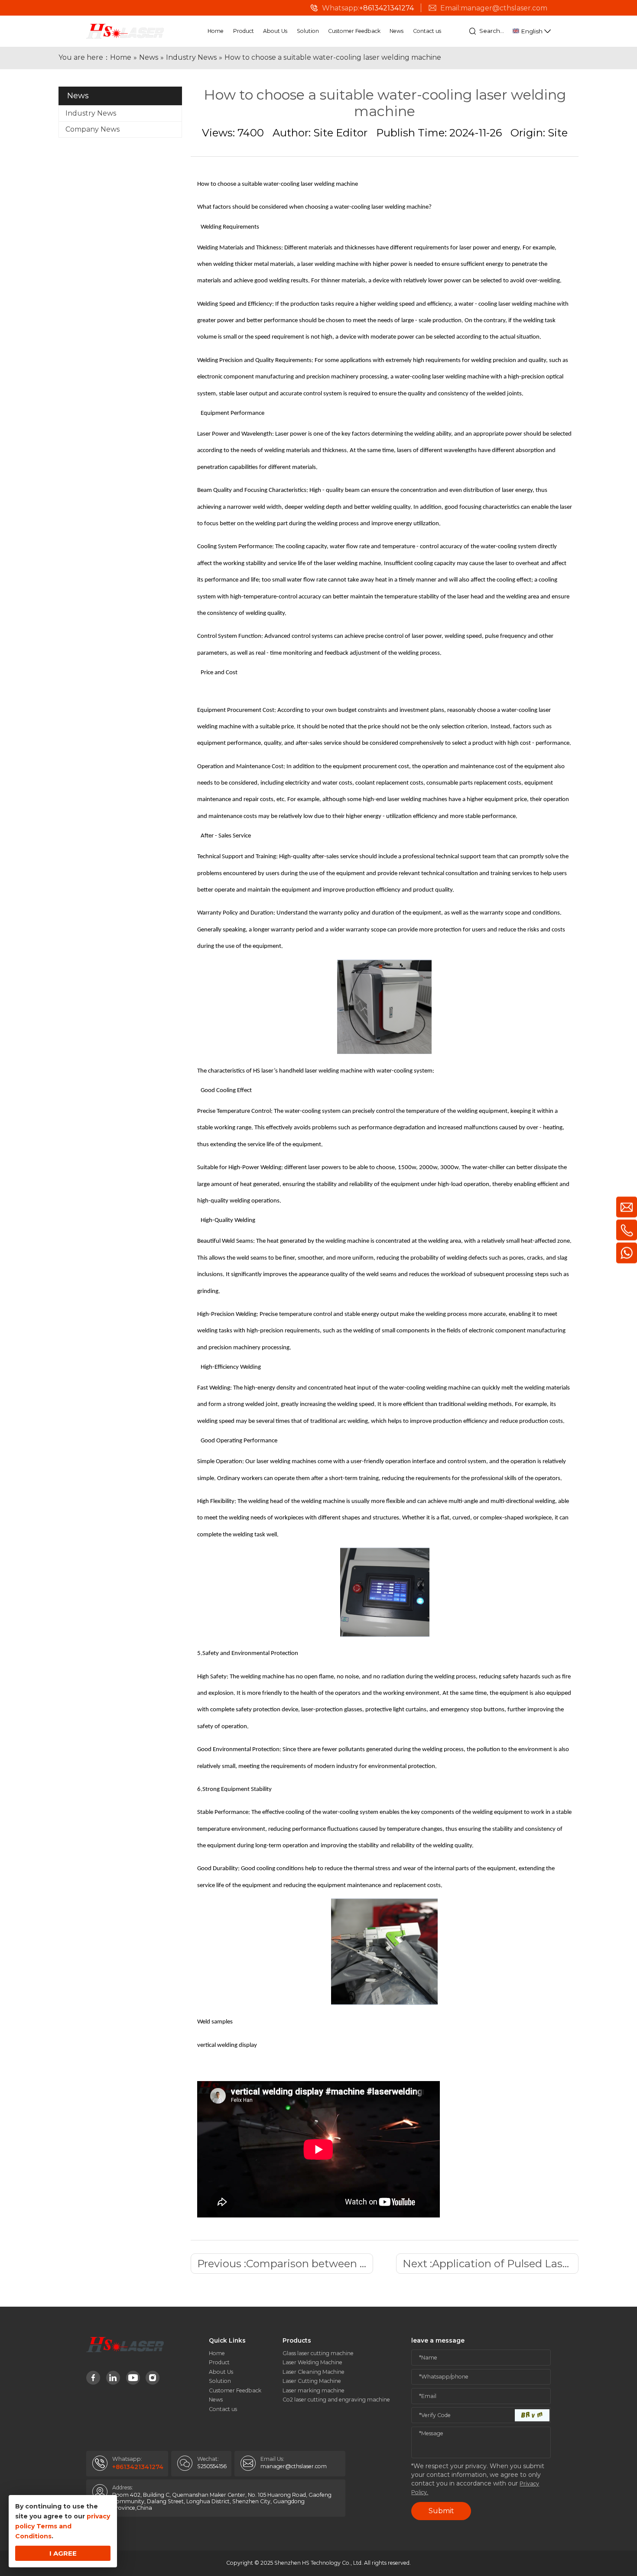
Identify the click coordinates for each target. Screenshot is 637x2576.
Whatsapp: (368, 8)
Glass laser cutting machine (318, 2353)
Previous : (285, 2264)
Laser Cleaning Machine (314, 2372)
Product (244, 31)
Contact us (427, 31)
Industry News (91, 113)
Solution (308, 31)
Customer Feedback (354, 31)
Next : (491, 2264)
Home (216, 31)
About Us (275, 31)
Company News (93, 129)
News (396, 31)
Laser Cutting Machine (312, 2381)
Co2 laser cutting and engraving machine (336, 2400)
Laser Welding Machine (312, 2362)
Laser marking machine (314, 2390)
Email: (496, 8)
